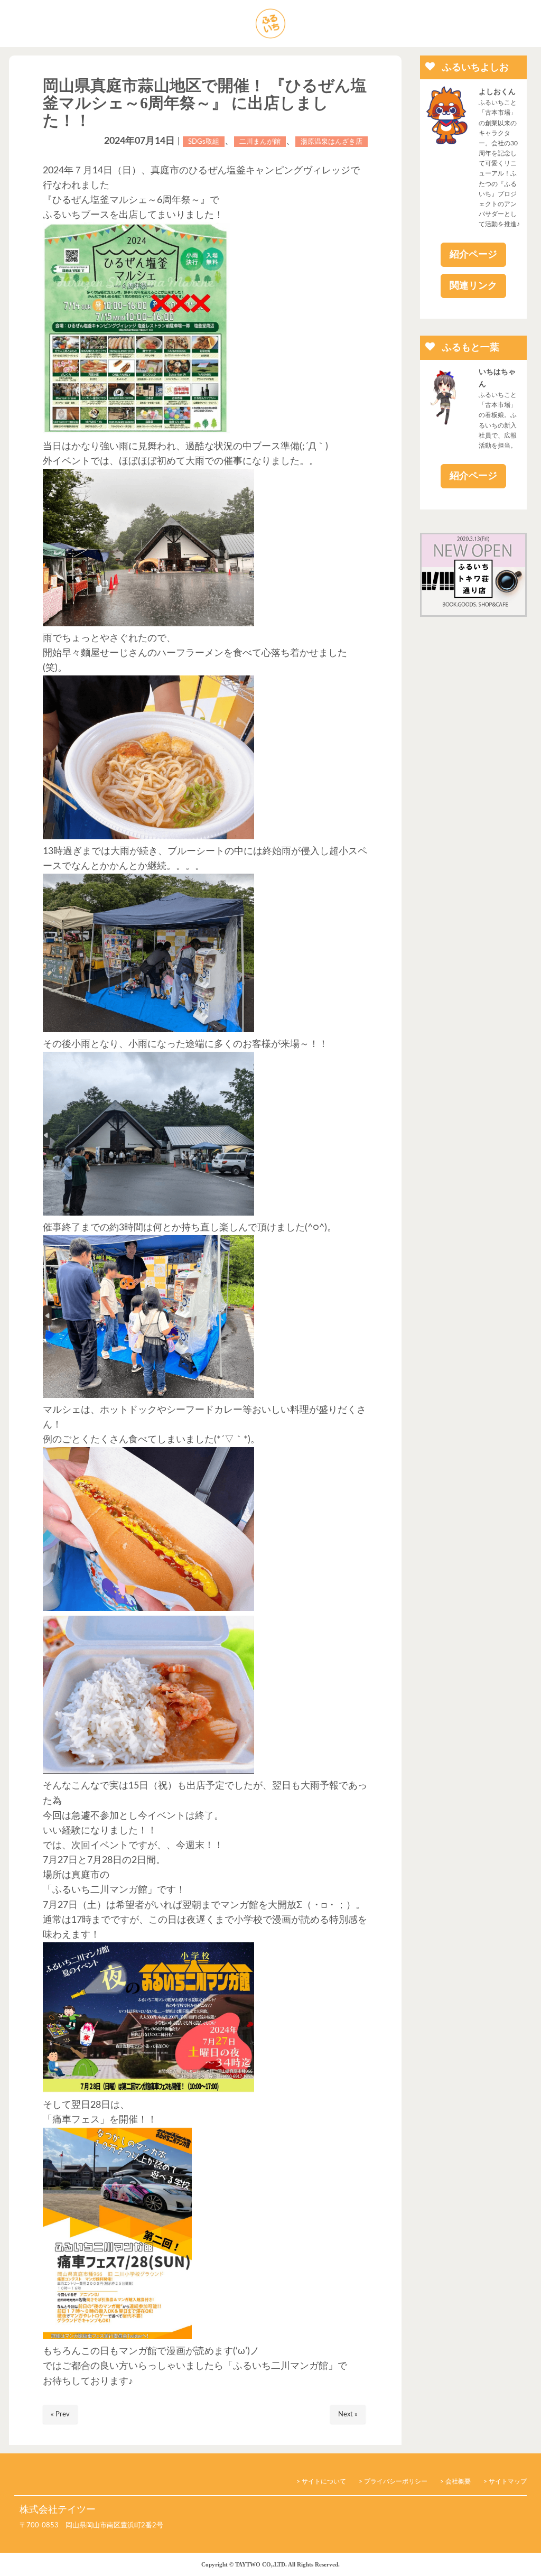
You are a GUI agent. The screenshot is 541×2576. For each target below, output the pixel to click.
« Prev (60, 2415)
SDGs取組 (204, 142)
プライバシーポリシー (396, 2481)
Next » (348, 2415)
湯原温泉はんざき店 (332, 142)
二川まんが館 (260, 142)
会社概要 (458, 2481)
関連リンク (473, 286)
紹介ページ (473, 255)
